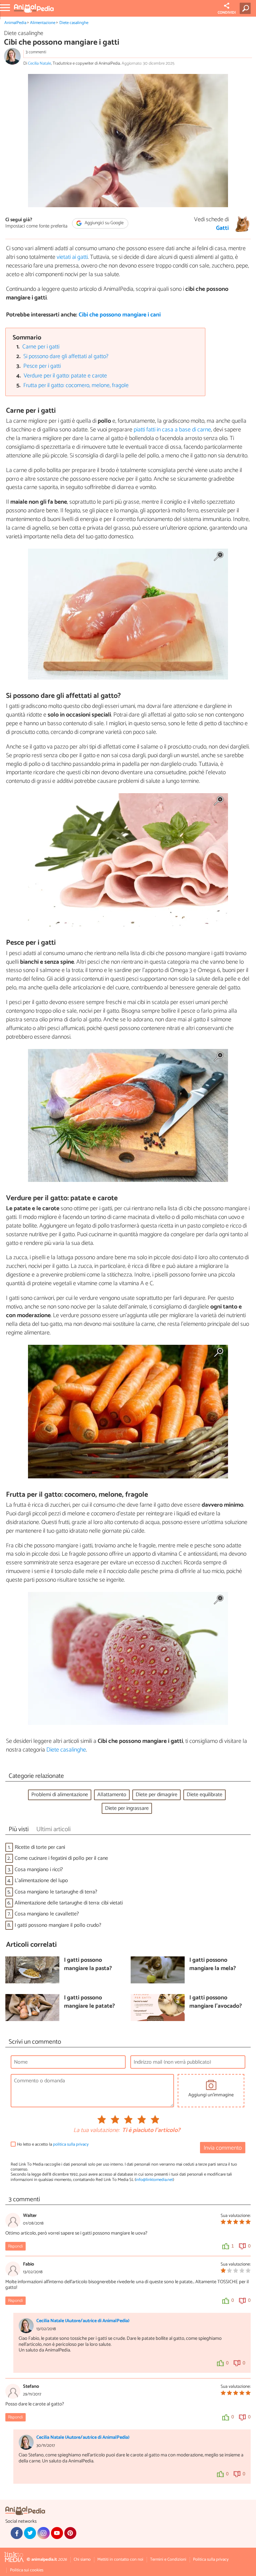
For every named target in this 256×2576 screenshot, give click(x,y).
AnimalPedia (15, 23)
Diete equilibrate (204, 1795)
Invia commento (223, 2148)
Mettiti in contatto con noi (120, 2560)
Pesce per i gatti (42, 366)
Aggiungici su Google (104, 223)
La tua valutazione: (96, 2131)
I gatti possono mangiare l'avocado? (216, 2002)
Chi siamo (82, 2560)
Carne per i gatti (41, 347)
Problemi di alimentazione (60, 1795)
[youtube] (57, 2533)
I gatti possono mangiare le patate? (89, 2002)
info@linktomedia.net (154, 2180)
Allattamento (112, 1795)
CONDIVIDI (227, 13)
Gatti (222, 229)
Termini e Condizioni (168, 2560)
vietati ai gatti (72, 257)
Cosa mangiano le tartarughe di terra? (56, 1892)
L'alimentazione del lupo (41, 1881)
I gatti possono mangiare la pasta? (88, 1965)
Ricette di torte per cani (40, 1847)
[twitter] (30, 2533)
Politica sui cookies (27, 2570)
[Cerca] (246, 8)
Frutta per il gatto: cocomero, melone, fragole (76, 386)
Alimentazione (43, 23)
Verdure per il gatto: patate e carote (65, 376)
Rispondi (15, 2246)
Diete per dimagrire (156, 1795)
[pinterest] (70, 2533)
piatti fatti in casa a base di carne (172, 430)
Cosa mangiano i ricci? (39, 1870)
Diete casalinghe (74, 23)
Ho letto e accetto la (53, 2144)
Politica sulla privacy (211, 2560)
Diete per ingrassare (127, 1808)
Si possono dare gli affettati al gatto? (66, 357)
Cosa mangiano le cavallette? (47, 1914)
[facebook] (17, 2533)
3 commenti (36, 52)
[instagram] (43, 2533)
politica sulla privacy (71, 2144)
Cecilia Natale (39, 63)
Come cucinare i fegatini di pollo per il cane (61, 1858)
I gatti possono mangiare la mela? (213, 1965)
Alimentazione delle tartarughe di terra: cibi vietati (69, 1903)
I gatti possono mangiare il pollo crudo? (58, 1925)
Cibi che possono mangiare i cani (120, 315)
